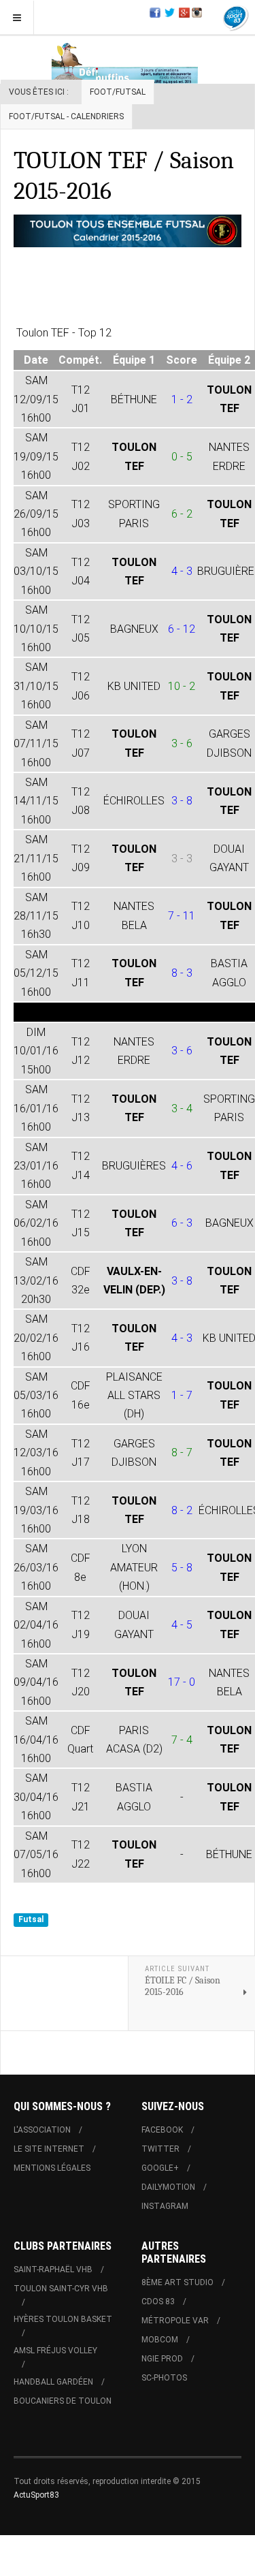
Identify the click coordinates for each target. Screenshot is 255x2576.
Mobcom (160, 2340)
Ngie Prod (162, 2359)
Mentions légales (52, 2168)
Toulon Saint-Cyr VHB (61, 2289)
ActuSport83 (36, 2495)
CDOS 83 (158, 2302)
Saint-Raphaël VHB (53, 2269)
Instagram (165, 2206)
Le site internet (49, 2149)
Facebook (162, 2130)
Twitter (160, 2149)
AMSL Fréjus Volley (55, 2351)
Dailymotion (168, 2187)
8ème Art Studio (177, 2282)
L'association (42, 2130)
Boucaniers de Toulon (63, 2401)
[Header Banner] (128, 62)
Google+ (160, 2168)
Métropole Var (175, 2321)
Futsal (31, 1919)
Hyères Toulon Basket (63, 2319)
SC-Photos (164, 2378)
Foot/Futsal (118, 92)
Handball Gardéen (53, 2382)
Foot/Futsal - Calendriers (66, 116)
